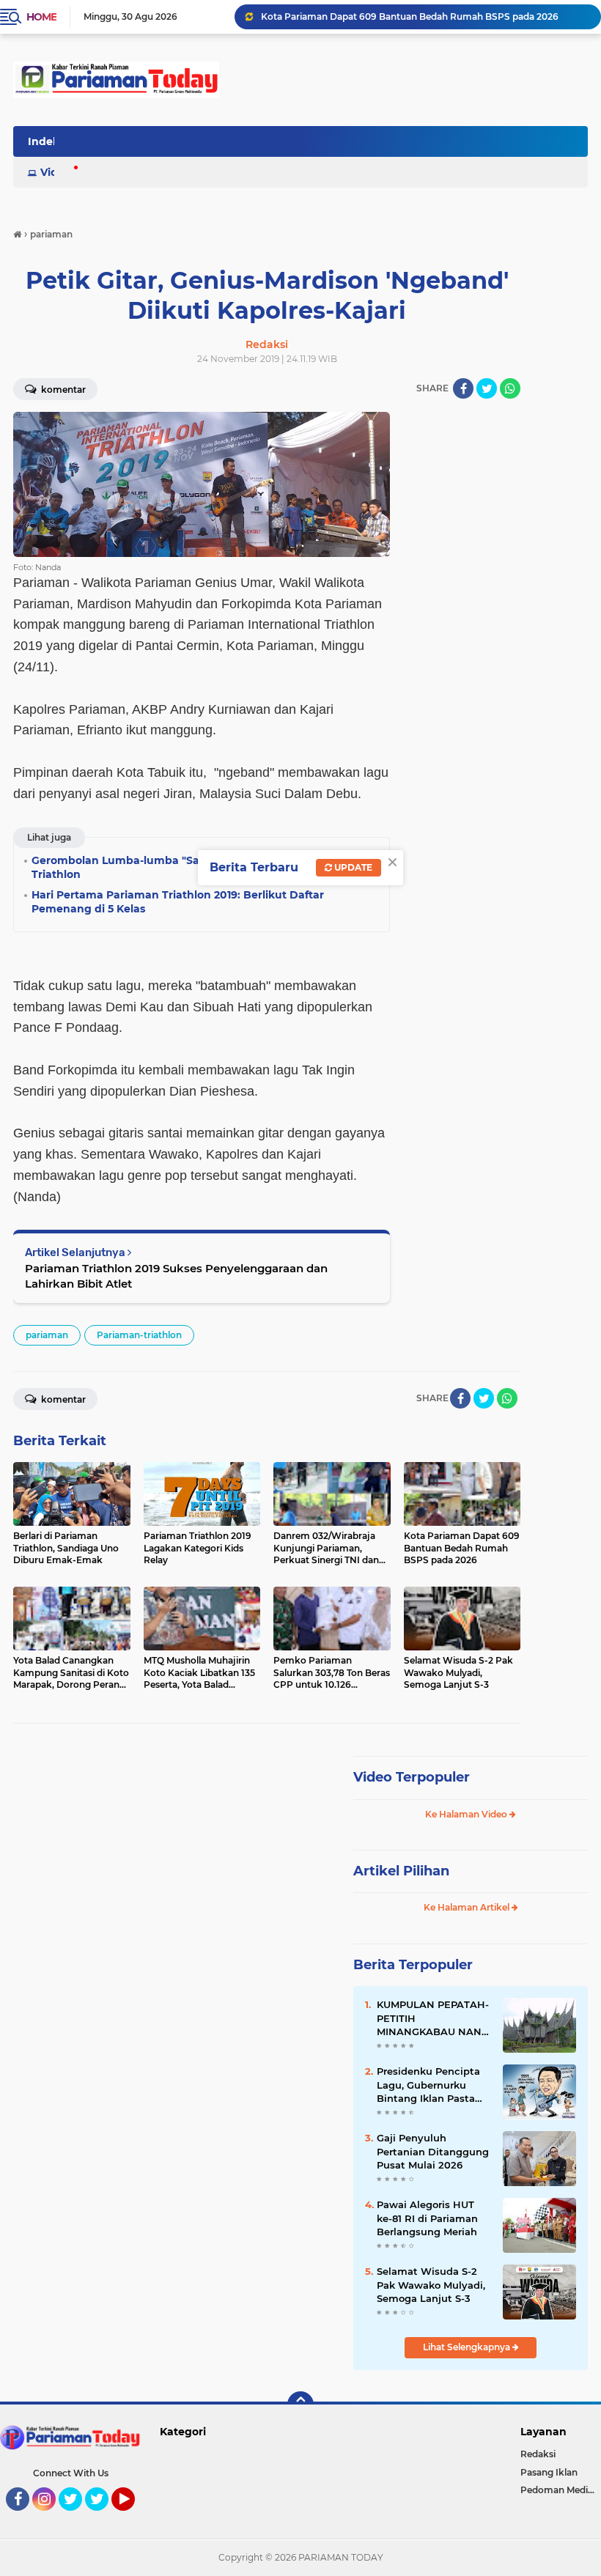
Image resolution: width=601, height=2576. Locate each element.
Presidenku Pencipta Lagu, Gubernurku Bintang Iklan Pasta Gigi (428, 2085)
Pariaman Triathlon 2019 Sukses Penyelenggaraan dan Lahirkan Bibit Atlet (176, 1276)
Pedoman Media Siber (561, 2490)
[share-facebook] (463, 388)
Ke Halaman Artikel (468, 1907)
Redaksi (538, 2454)
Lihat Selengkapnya (468, 2347)
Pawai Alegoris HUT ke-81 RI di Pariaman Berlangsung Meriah (427, 2218)
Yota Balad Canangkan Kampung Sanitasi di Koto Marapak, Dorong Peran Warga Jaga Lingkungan (424, 16)
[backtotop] (300, 2405)
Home (41, 17)
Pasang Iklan (549, 2472)
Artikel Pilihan (401, 1871)
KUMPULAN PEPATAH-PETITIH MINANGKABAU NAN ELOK (433, 2018)
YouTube (133, 2517)
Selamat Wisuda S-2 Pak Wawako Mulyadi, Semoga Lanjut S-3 (431, 2284)
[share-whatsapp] (510, 388)
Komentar (62, 1399)
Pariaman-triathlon (139, 1335)
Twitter (77, 2517)
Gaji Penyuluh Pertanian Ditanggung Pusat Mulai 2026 (433, 2151)
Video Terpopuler (412, 1777)
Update (352, 867)
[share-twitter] (487, 388)
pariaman (47, 1335)
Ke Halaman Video (467, 1814)
